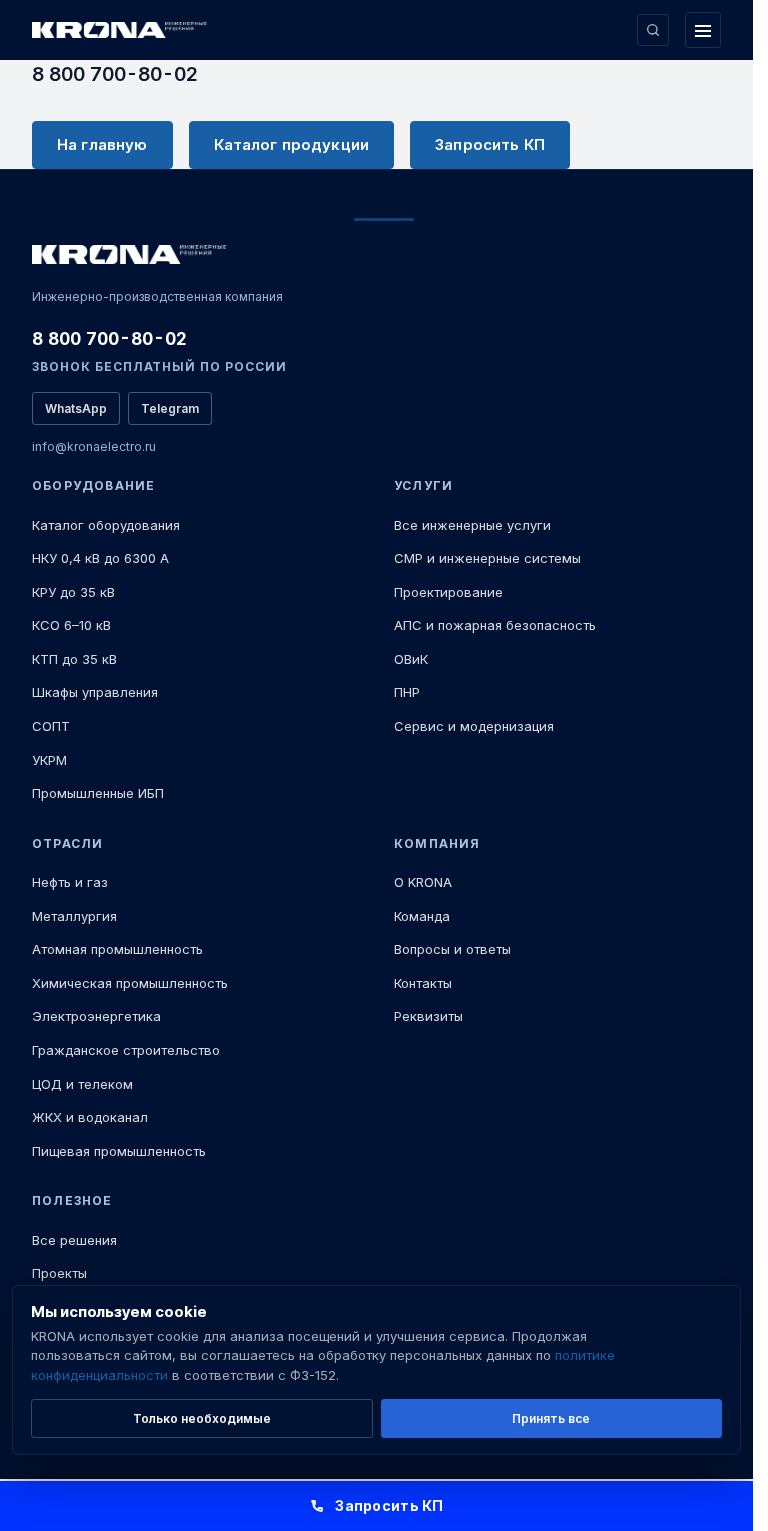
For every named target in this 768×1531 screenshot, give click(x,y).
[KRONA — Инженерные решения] (122, 30)
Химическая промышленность (130, 983)
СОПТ (51, 726)
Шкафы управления (95, 692)
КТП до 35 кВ (74, 659)
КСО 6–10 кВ (71, 625)
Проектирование (448, 592)
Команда (422, 916)
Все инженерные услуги (472, 525)
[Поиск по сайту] (653, 30)
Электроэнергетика (96, 1016)
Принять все (551, 1418)
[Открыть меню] (703, 30)
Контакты (423, 983)
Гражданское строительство (126, 1050)
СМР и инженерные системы (487, 558)
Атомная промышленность (117, 949)
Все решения (74, 1240)
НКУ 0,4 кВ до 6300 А (100, 558)
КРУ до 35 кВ (73, 592)
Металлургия (74, 916)
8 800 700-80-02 (115, 74)
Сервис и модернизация (474, 726)
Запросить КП (490, 144)
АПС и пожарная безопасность (495, 625)
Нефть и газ (70, 882)
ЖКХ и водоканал (90, 1117)
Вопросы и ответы (452, 949)
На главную (102, 144)
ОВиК (411, 659)
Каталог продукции (292, 144)
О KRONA (423, 882)
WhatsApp (76, 408)
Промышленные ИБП (98, 793)
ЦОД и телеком (82, 1084)
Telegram (170, 408)
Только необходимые (202, 1418)
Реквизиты (428, 1016)
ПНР (407, 692)
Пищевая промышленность (119, 1151)
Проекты (59, 1273)
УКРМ (49, 760)
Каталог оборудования (106, 525)
